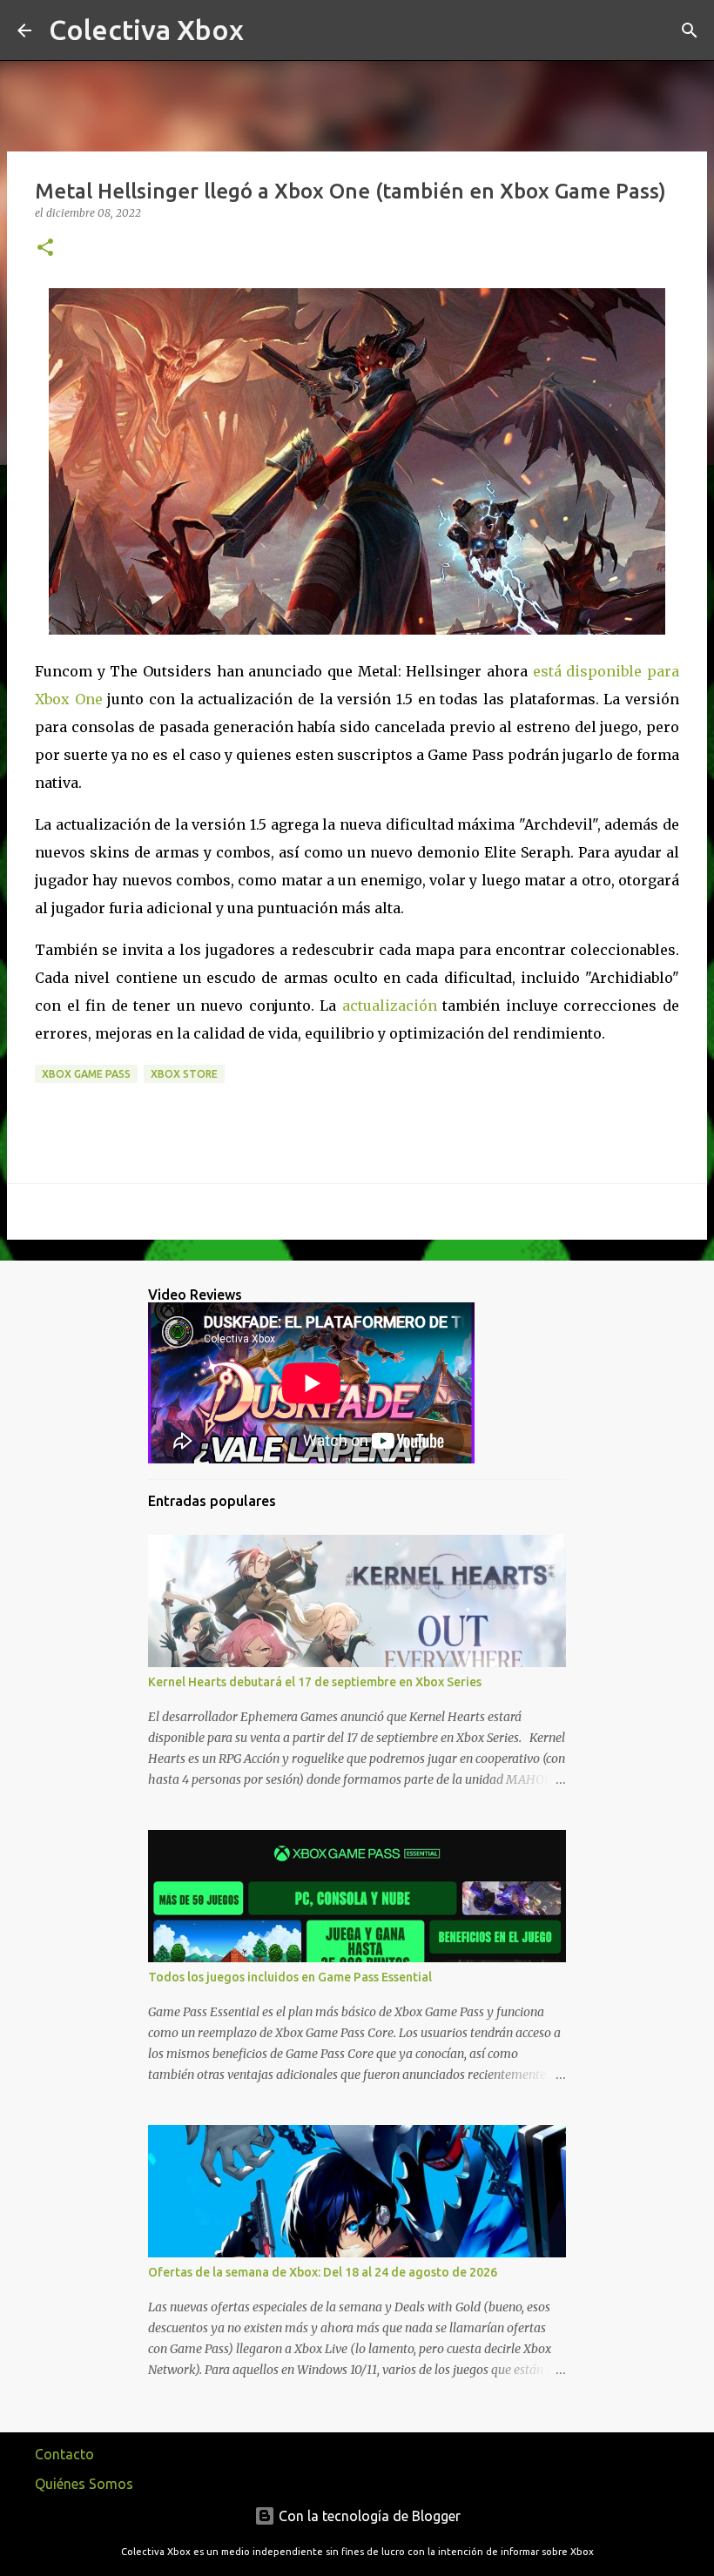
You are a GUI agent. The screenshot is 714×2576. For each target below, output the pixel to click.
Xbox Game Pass (86, 1074)
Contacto (64, 2454)
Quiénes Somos (84, 2484)
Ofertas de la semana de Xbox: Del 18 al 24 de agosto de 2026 (323, 2272)
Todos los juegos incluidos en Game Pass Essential (290, 1977)
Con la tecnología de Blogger (368, 2516)
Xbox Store (184, 1074)
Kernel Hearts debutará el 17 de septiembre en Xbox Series (315, 1682)
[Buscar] (268, 30)
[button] (45, 249)
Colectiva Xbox (146, 30)
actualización (390, 1006)
